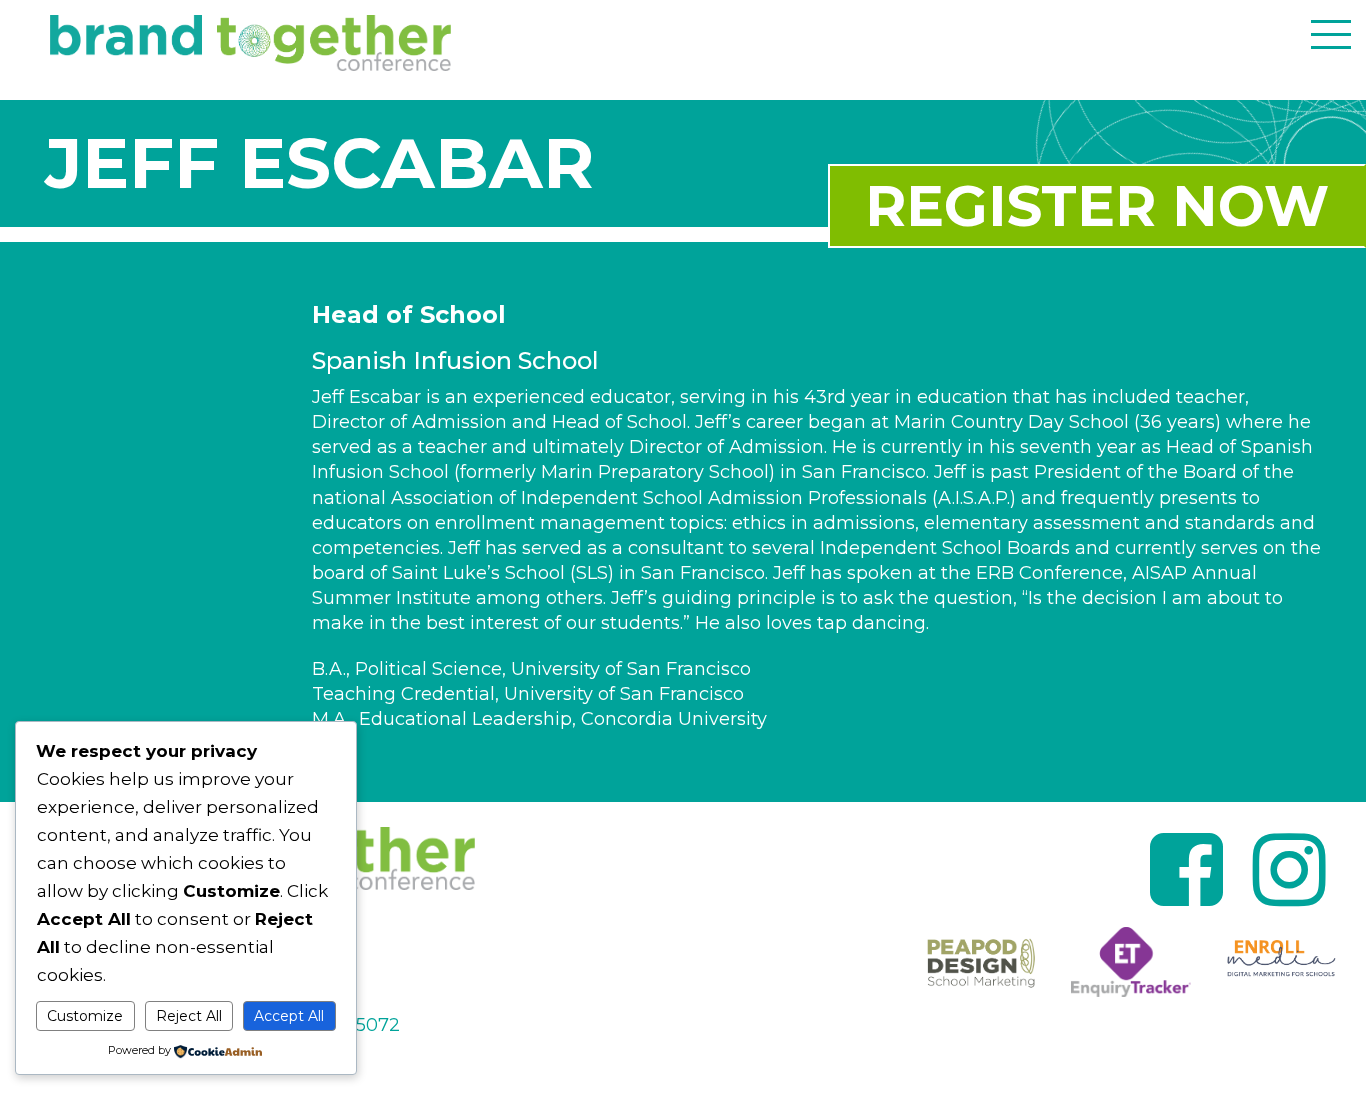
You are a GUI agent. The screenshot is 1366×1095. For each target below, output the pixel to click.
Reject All (189, 1016)
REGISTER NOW (1097, 206)
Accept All (289, 1016)
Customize (85, 1016)
